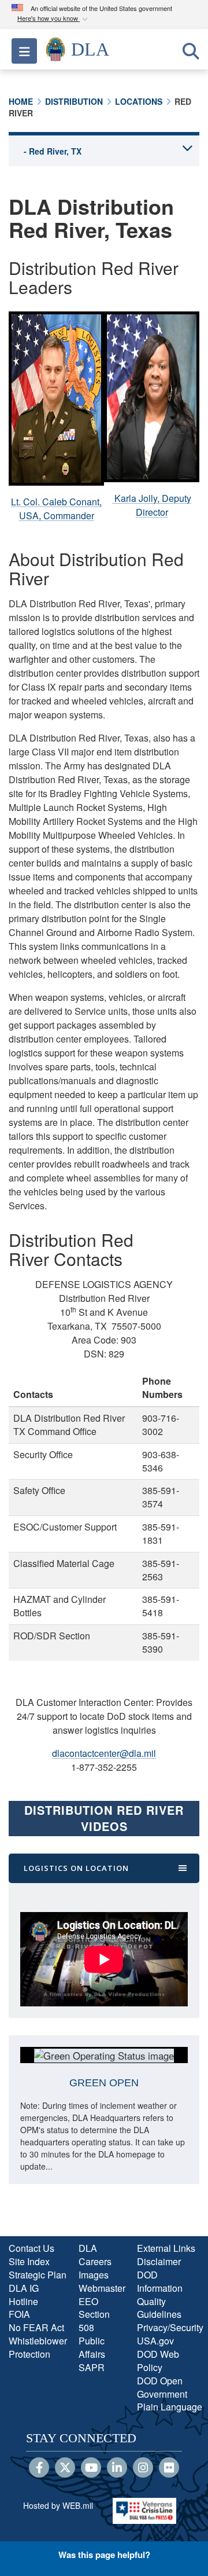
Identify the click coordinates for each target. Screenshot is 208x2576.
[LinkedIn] (117, 2468)
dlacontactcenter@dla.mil (104, 1753)
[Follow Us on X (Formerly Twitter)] (65, 2468)
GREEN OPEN (104, 2083)
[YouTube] (91, 2468)
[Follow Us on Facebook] (39, 2468)
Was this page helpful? (104, 2555)
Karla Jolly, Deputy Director (152, 505)
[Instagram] (143, 2468)
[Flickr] (169, 2468)
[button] (54, 19)
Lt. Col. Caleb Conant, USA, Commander (56, 509)
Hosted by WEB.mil (58, 2505)
